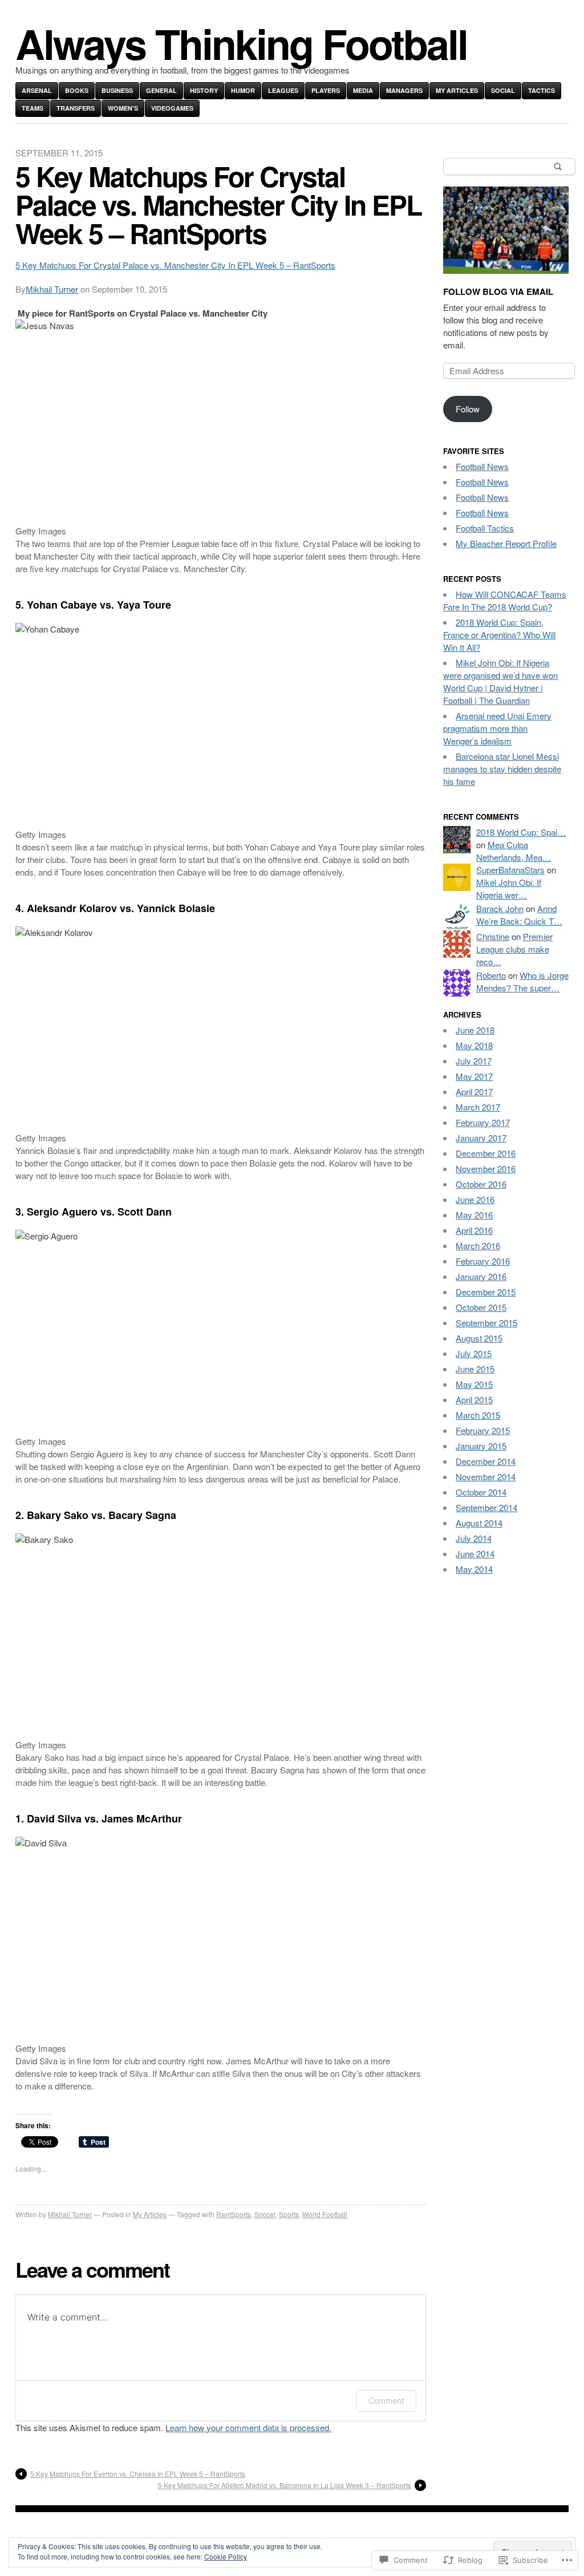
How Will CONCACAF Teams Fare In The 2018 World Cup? (505, 600)
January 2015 (481, 1446)
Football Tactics (485, 528)
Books (77, 90)
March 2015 (478, 1415)
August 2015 (479, 1338)
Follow (468, 409)
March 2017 (478, 1107)
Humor (243, 90)
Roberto (491, 975)
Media (363, 90)
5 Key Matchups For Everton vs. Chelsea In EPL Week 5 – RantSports (138, 2474)
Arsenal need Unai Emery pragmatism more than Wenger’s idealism (497, 728)
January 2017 (481, 1138)
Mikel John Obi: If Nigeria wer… (509, 888)
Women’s (123, 108)
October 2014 (481, 1492)
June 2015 (475, 1369)
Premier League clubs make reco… (514, 949)
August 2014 (479, 1523)
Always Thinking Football (241, 43)
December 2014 (486, 1461)
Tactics (542, 90)
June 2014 (475, 1554)
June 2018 (475, 1030)
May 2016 (474, 1215)
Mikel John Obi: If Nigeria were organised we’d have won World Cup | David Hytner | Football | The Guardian (500, 681)
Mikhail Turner (52, 289)
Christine (493, 936)
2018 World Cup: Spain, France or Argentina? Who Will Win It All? (499, 635)
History (204, 90)
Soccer (265, 2214)
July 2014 (474, 1538)
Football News (482, 466)
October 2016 (481, 1184)
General (161, 90)
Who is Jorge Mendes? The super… (522, 981)
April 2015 (474, 1400)
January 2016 (481, 1276)
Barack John (500, 908)
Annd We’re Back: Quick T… (519, 915)
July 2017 (474, 1061)
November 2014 (486, 1477)
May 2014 (474, 1569)
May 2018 (474, 1045)
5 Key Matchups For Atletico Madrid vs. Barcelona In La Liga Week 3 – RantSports (285, 2485)
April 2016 (474, 1230)
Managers (404, 90)
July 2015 (474, 1353)
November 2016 (486, 1168)
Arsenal (37, 90)
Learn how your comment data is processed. (248, 2427)
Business (117, 90)
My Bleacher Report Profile (506, 543)
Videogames (172, 108)
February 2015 (483, 1430)
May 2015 (474, 1384)
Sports (289, 2214)
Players (326, 90)
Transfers (76, 108)
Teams (33, 108)
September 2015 (486, 1323)
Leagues (283, 90)
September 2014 (486, 1507)
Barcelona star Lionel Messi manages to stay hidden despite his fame (502, 769)
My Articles (457, 90)
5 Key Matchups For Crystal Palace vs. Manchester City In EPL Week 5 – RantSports (175, 265)
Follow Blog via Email (498, 291)
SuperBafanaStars (510, 870)
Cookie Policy (226, 2556)
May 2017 (474, 1076)
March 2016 (478, 1246)
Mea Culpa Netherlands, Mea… (514, 851)
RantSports (234, 2214)
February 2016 (483, 1261)
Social (503, 90)
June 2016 (475, 1199)
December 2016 (486, 1153)
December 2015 (486, 1292)
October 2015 (481, 1307)
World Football (325, 2214)
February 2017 (483, 1122)
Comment (386, 2401)
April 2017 (474, 1091)
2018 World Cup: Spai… (521, 832)
